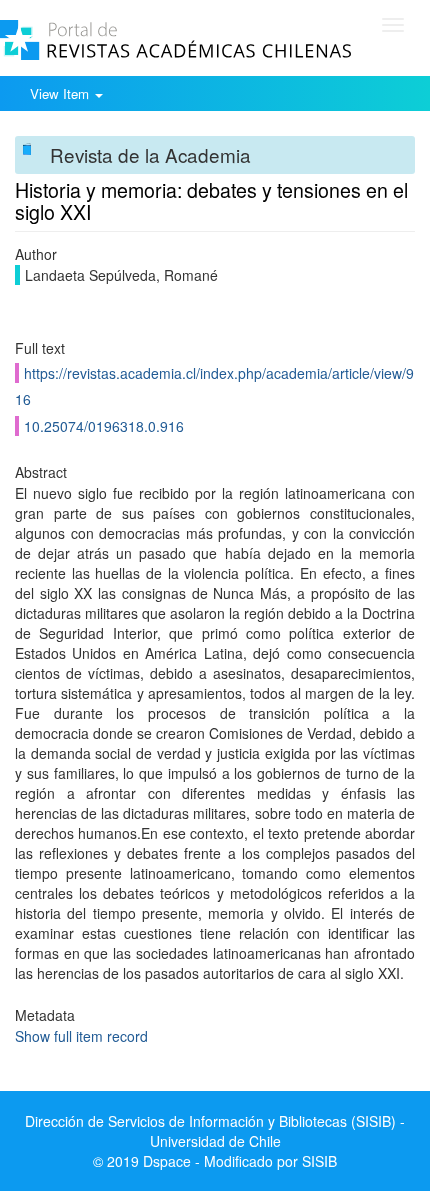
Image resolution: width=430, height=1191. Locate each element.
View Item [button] (61, 93)
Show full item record (81, 1036)
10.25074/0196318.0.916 (104, 426)
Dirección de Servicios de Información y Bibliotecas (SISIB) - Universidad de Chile (215, 1131)
